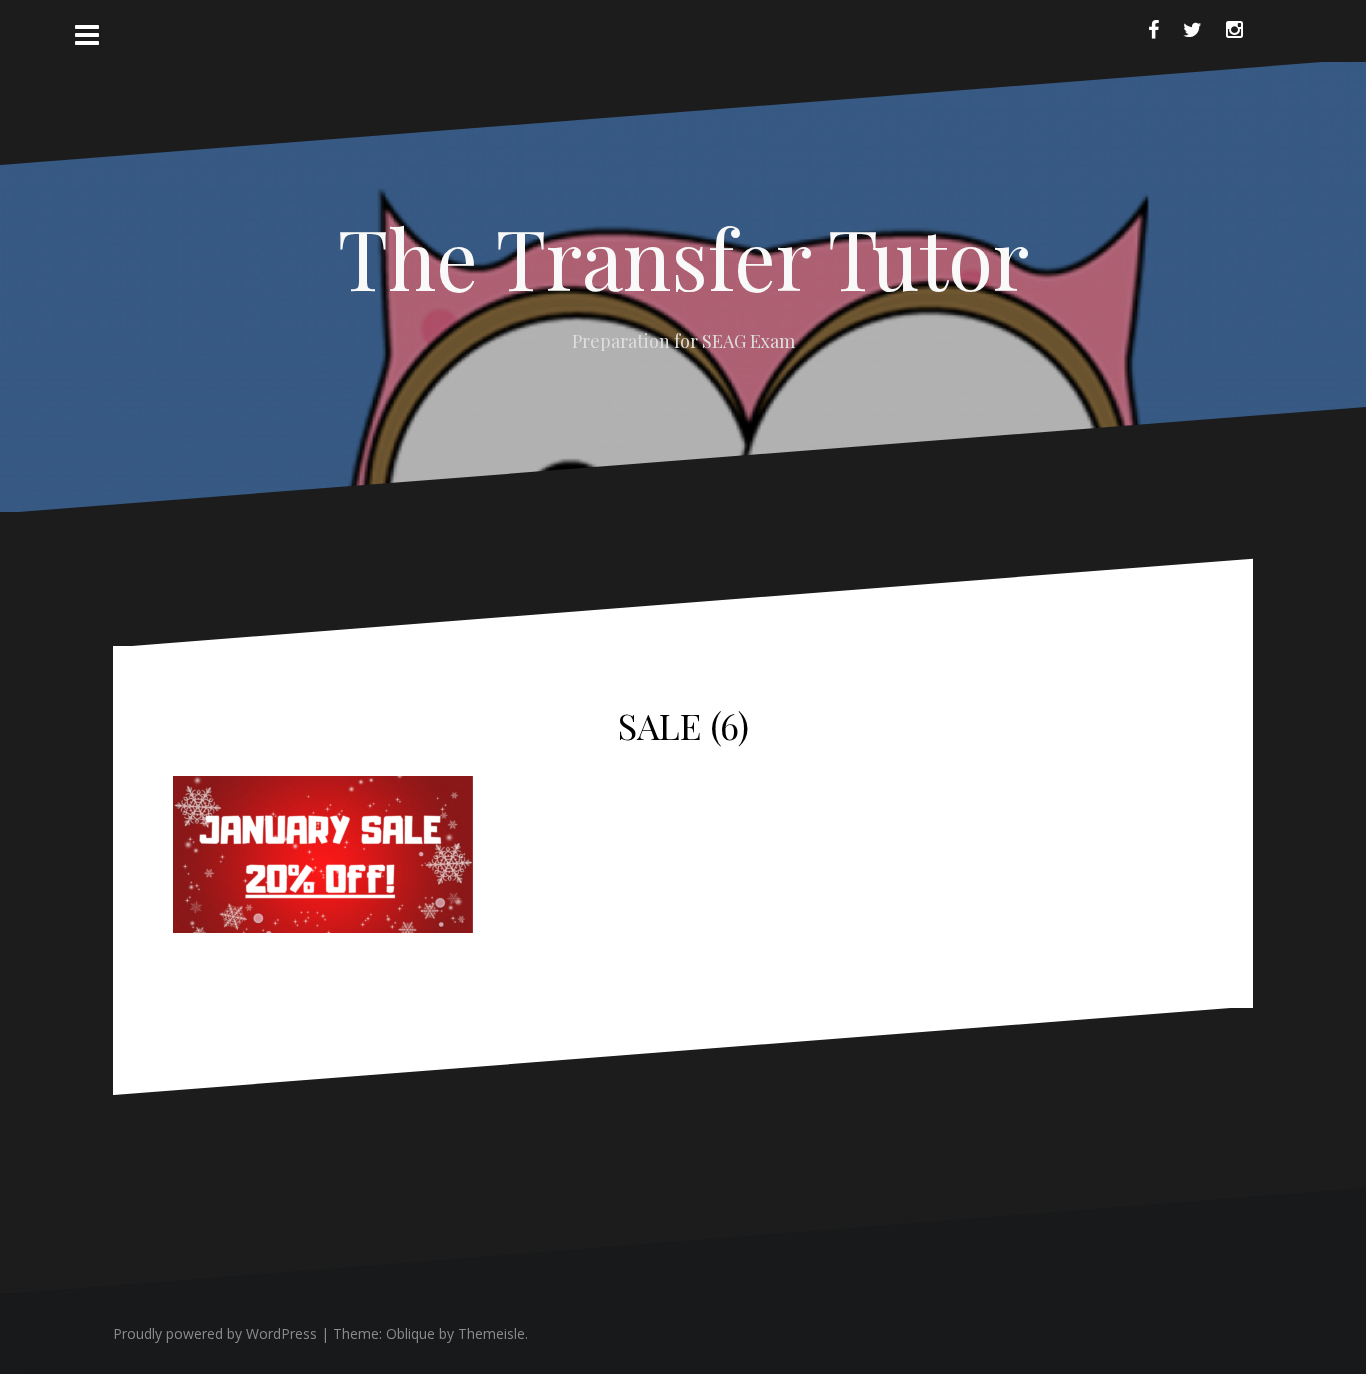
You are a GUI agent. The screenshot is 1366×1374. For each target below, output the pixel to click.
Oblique (410, 1333)
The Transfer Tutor (683, 257)
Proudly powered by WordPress (215, 1333)
